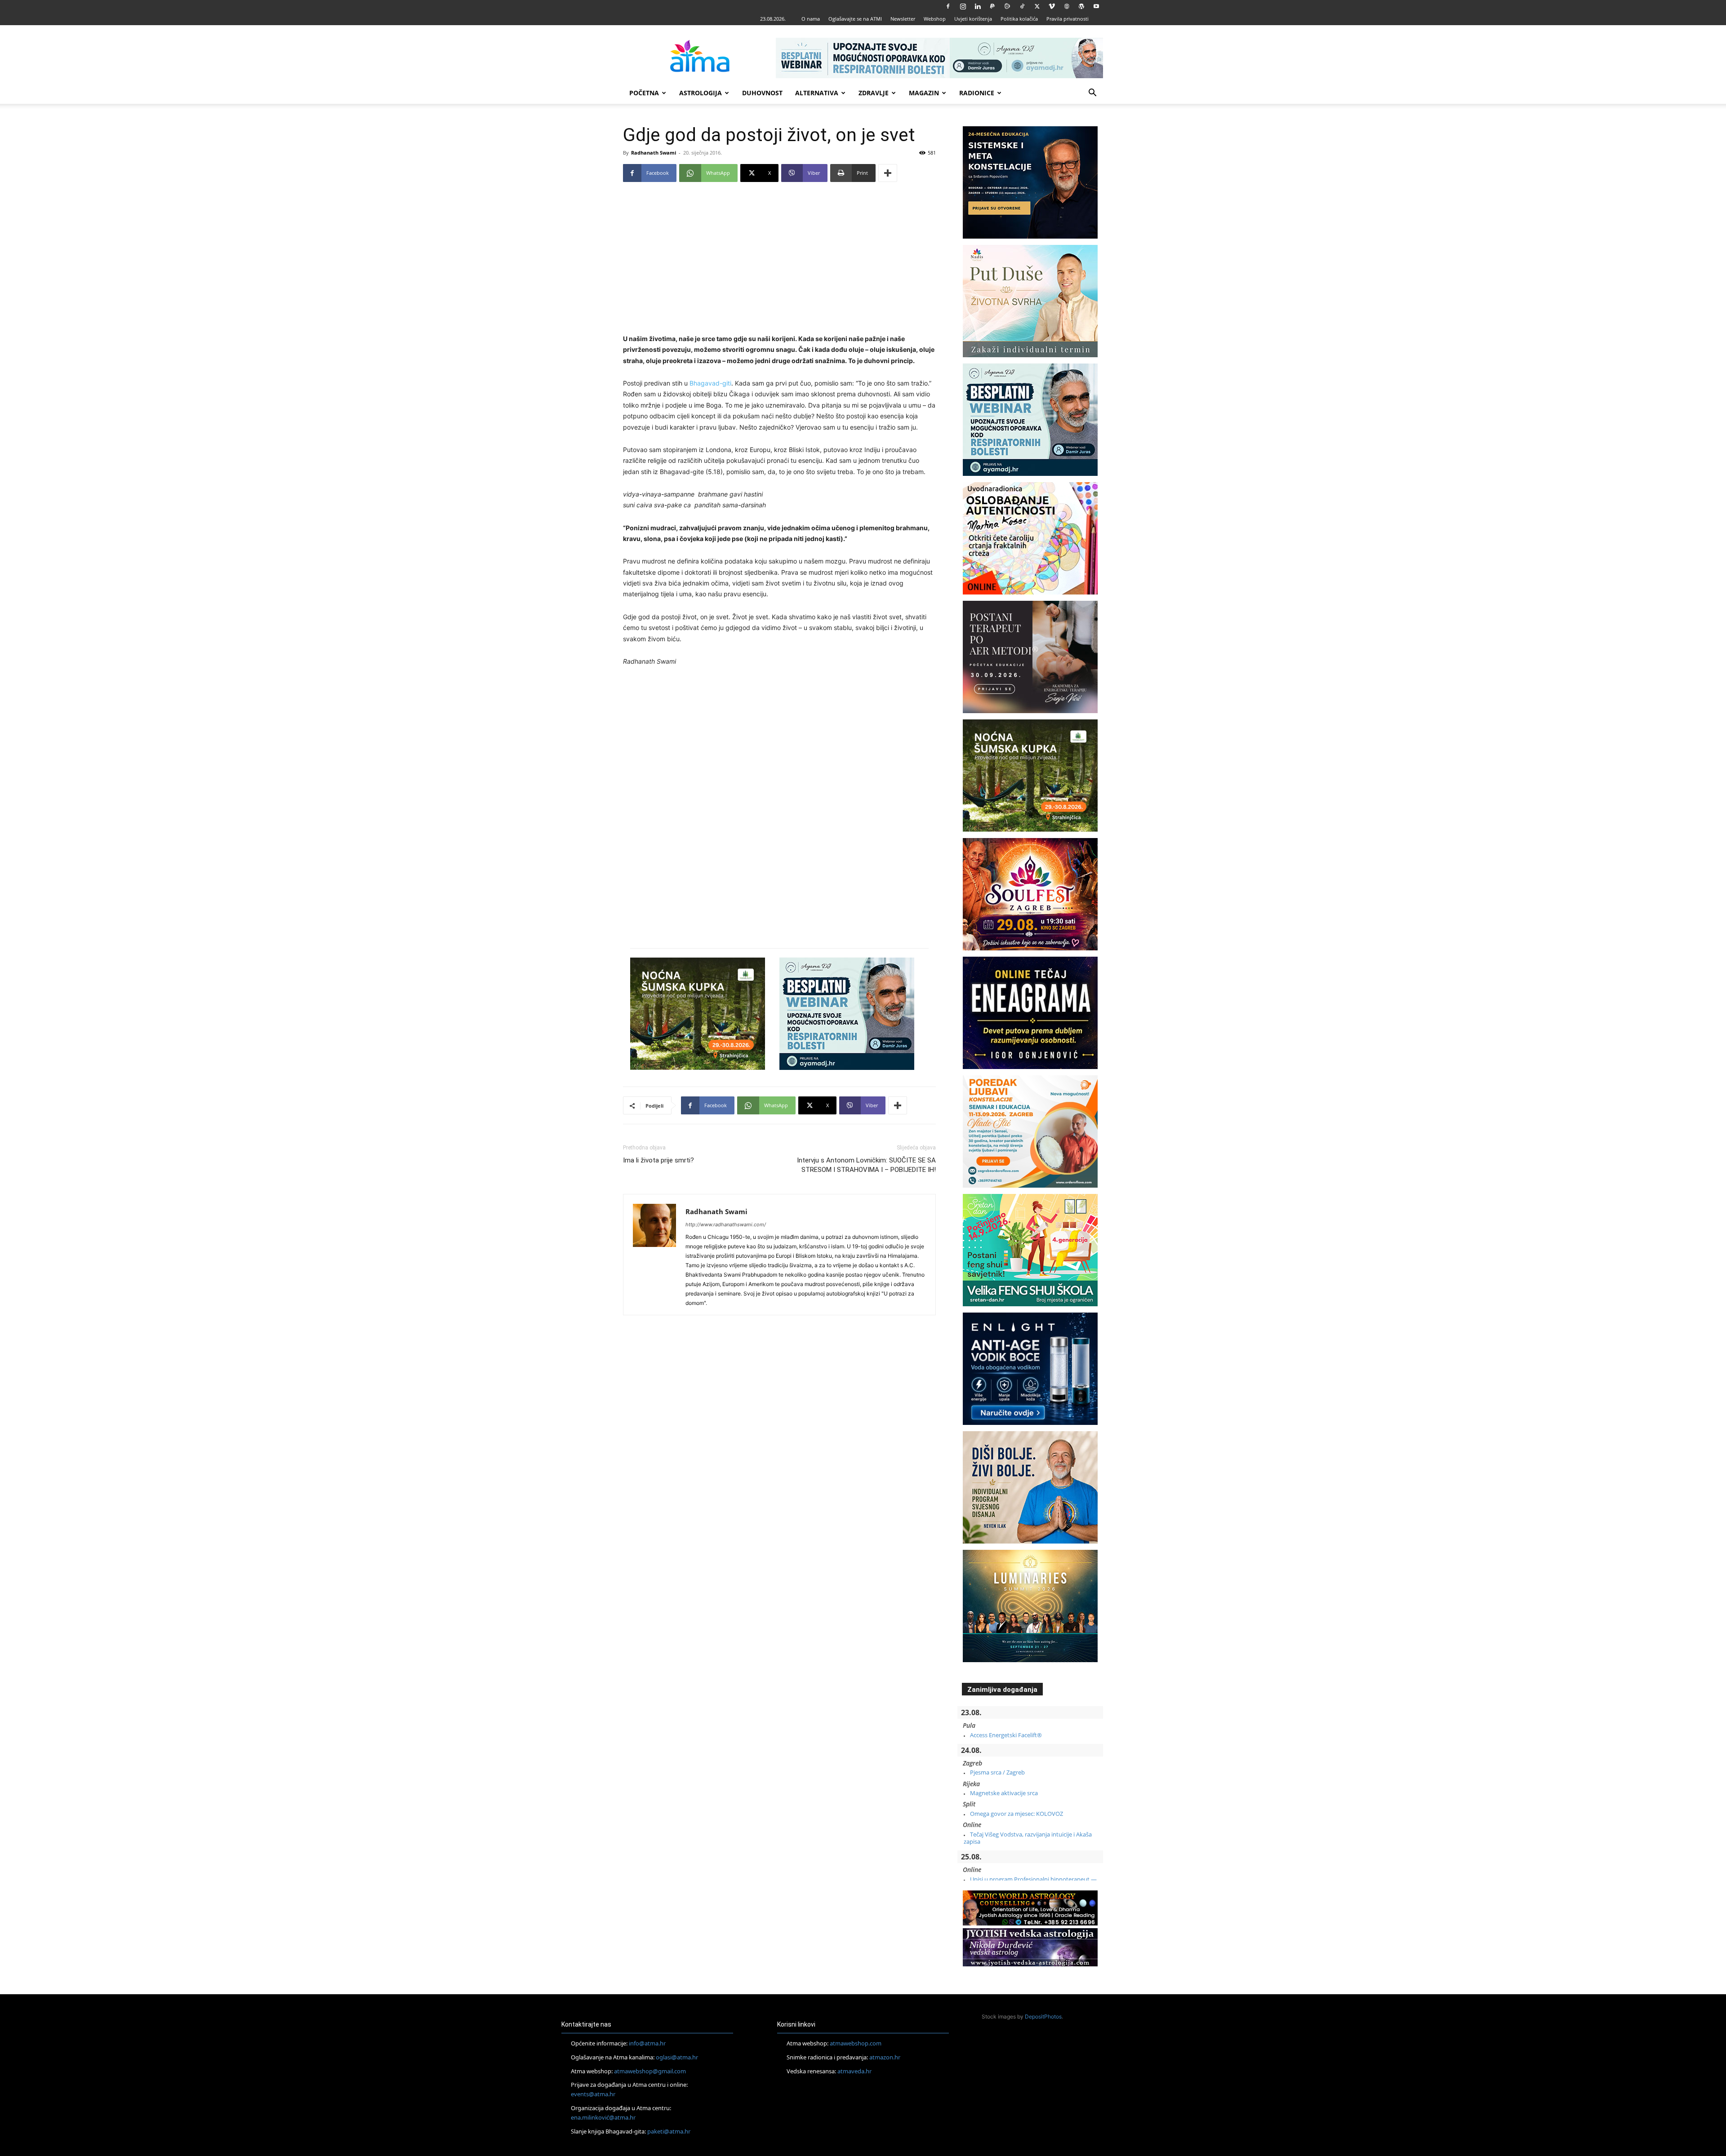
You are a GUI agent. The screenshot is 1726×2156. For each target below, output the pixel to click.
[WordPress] (1081, 6)
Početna (644, 93)
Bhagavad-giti (710, 383)
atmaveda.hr (854, 2071)
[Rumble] (1007, 6)
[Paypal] (992, 6)
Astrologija (701, 93)
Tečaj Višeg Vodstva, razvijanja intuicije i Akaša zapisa (1028, 1838)
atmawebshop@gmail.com (650, 2071)
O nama (811, 19)
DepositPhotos (1043, 2016)
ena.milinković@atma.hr (603, 2117)
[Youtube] (1096, 6)
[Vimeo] (1052, 6)
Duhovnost (762, 93)
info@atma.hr (647, 2043)
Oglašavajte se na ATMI (855, 19)
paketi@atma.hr (669, 2131)
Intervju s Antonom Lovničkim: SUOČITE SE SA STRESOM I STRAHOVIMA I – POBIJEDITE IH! (866, 1165)
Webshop (935, 19)
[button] (1092, 94)
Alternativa (817, 93)
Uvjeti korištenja (973, 19)
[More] (888, 173)
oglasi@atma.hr (677, 2057)
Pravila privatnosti (1068, 19)
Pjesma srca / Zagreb (997, 1772)
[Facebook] (948, 6)
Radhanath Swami (654, 153)
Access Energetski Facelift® (1006, 1735)
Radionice (977, 93)
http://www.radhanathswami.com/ (726, 1224)
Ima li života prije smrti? (658, 1160)
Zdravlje (874, 93)
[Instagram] (963, 6)
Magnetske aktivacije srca (1004, 1793)
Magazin (924, 93)
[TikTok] (1022, 6)
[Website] (1067, 6)
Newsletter (903, 19)
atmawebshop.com (856, 2043)
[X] (1037, 6)
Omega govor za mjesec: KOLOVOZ (1016, 1814)
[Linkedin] (978, 6)
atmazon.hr (885, 2057)
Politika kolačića (1019, 19)
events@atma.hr (593, 2094)
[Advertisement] (779, 262)
